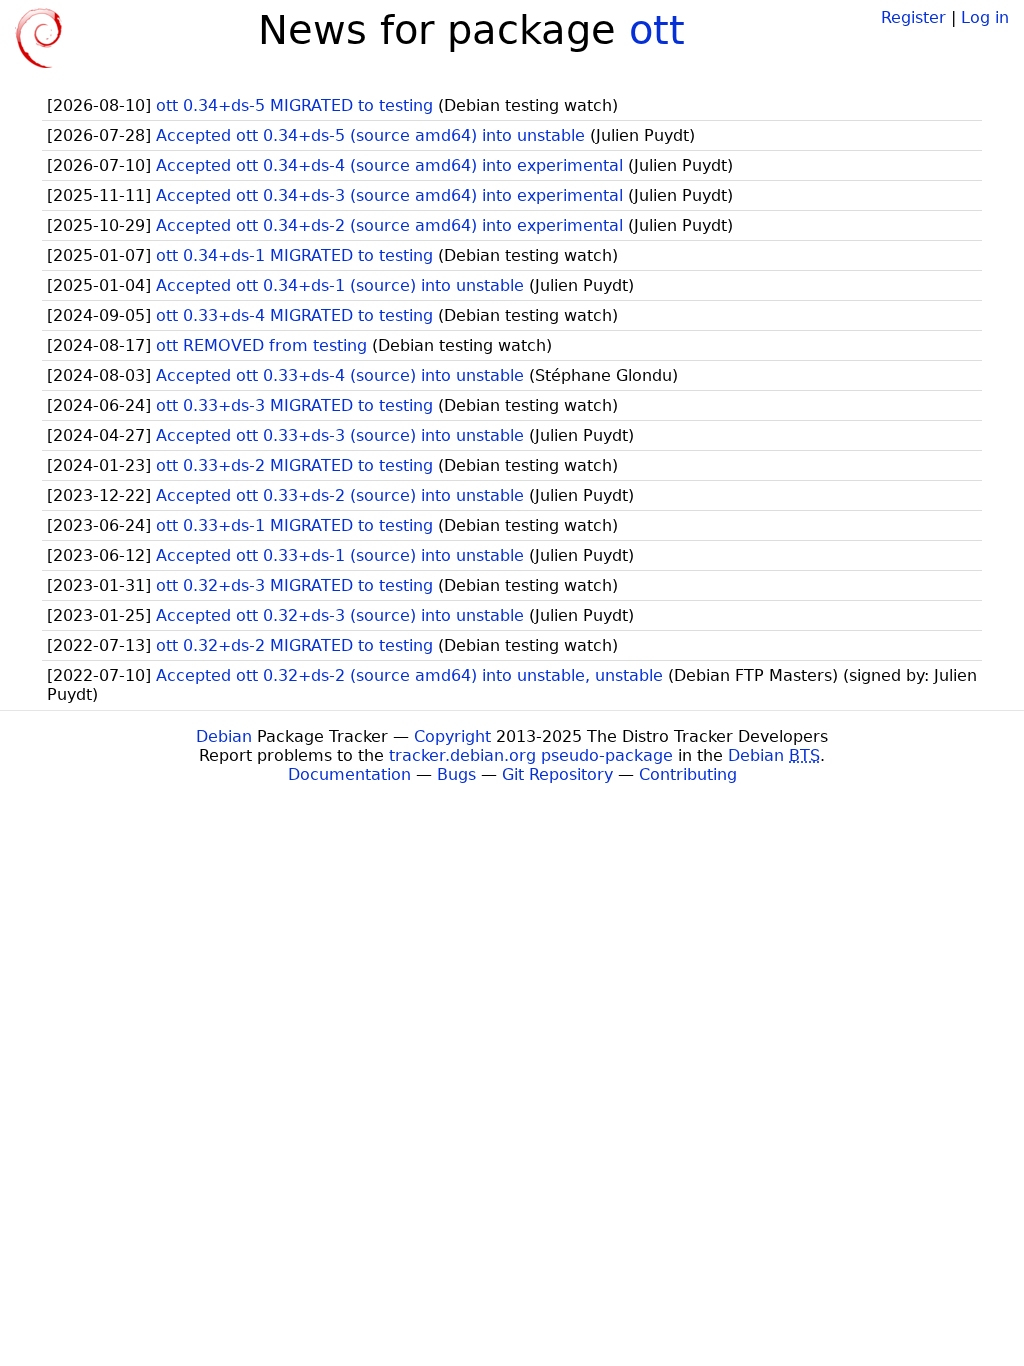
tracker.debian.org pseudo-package (531, 755)
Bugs (456, 774)
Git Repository (557, 774)
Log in (985, 17)
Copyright (452, 736)
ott (657, 30)
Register (913, 17)
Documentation (349, 774)
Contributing (688, 774)
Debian (224, 736)
